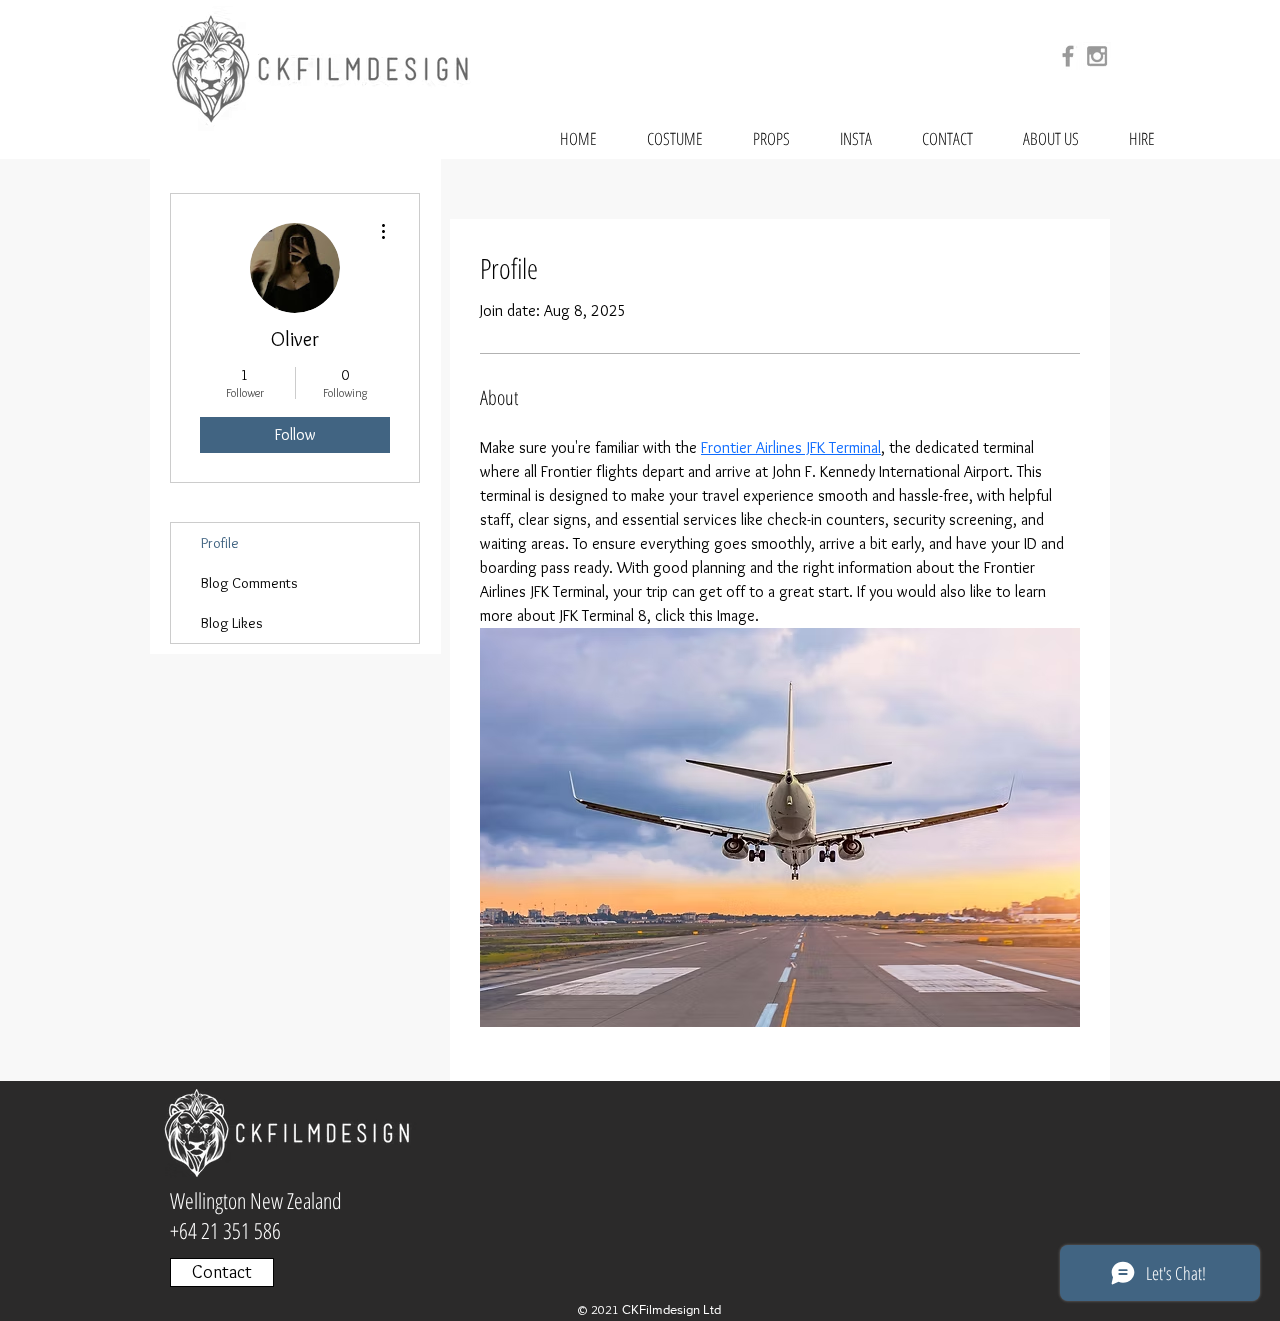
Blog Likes (232, 623)
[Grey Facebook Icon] (1068, 56)
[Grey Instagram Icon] (1097, 56)
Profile (220, 543)
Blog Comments (249, 583)
